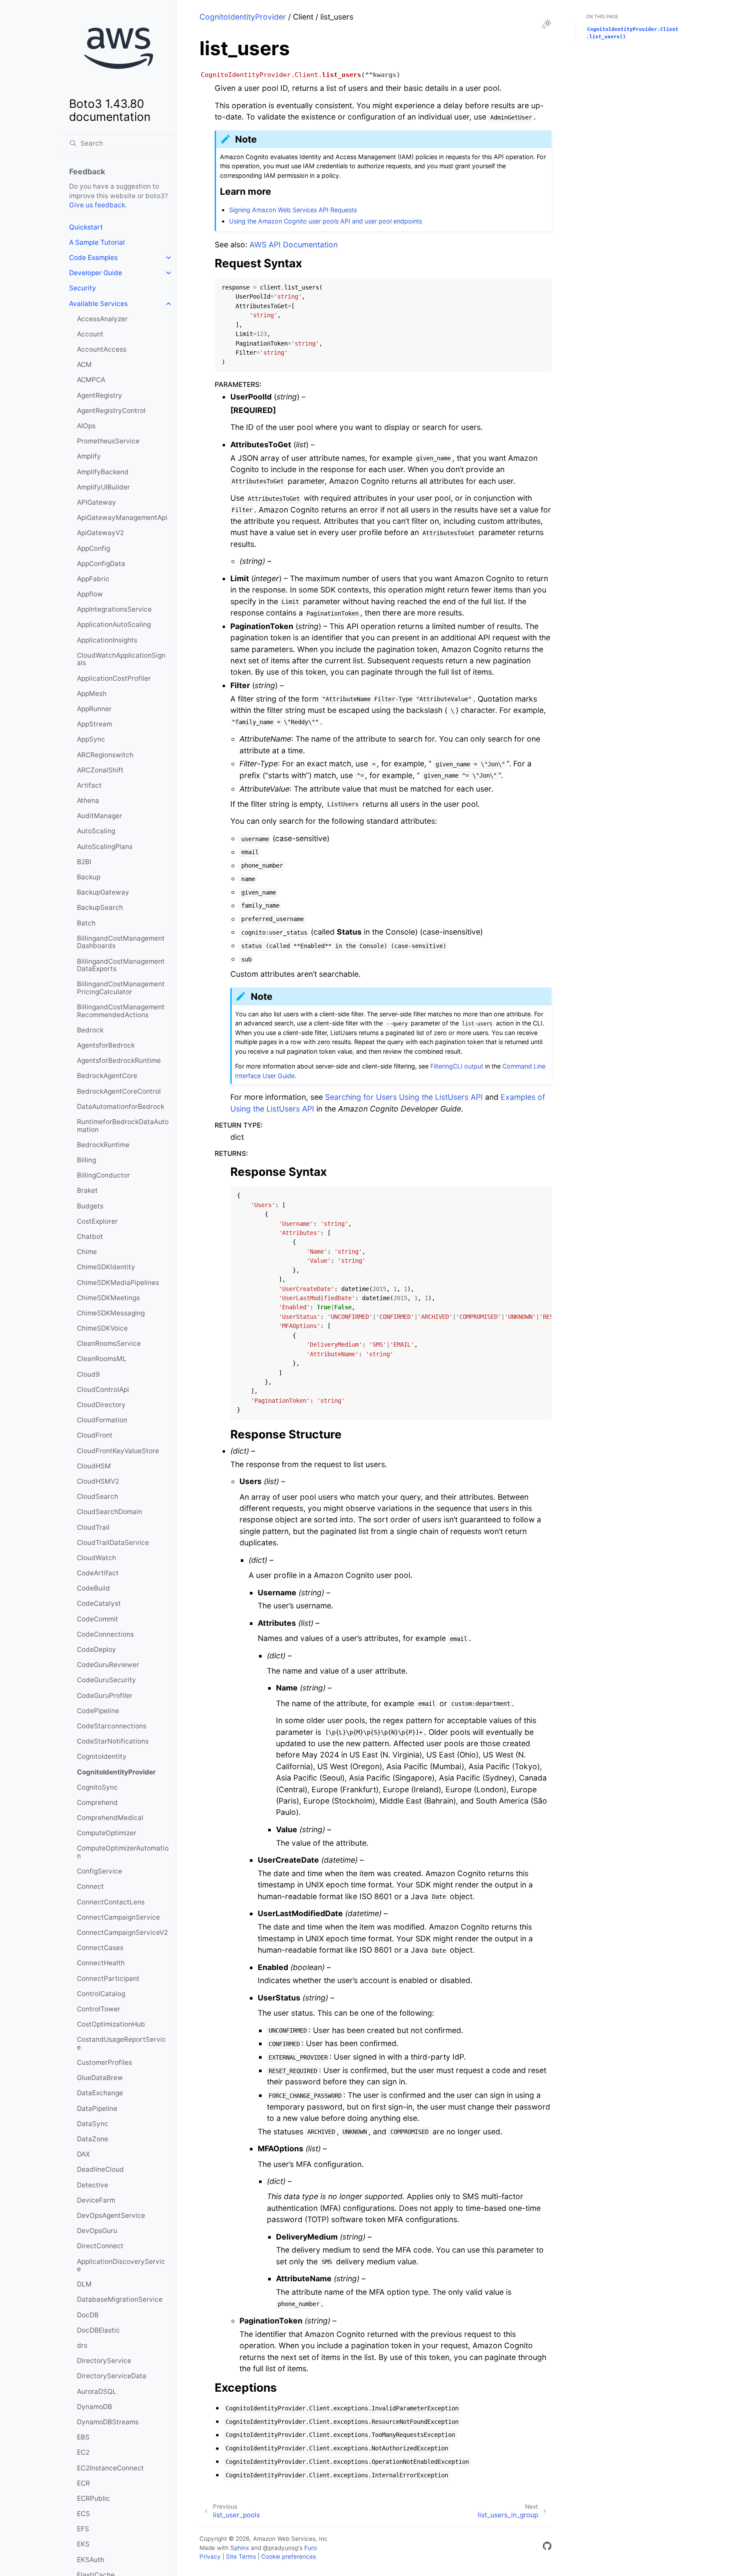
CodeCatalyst (99, 1603)
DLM (84, 2284)
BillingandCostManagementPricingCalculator (121, 988)
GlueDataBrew (100, 2078)
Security (83, 288)
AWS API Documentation (294, 245)
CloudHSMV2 (98, 1481)
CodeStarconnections (112, 1726)
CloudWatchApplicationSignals (121, 659)
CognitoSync (97, 1787)
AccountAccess (102, 349)
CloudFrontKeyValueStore (118, 1451)
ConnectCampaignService (118, 1917)
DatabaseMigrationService (120, 2299)
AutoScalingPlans (105, 847)
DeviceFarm (96, 2200)
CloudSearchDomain (110, 1512)
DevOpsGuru (97, 2231)
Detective (93, 2185)
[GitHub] (547, 2548)
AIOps (86, 426)
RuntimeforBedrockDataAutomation (123, 1126)
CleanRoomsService (109, 1343)
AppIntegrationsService (114, 609)
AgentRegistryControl (111, 411)
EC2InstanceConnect (110, 2468)
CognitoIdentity (102, 1756)
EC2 (83, 2452)
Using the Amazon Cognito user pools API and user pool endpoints (326, 221)
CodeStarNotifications (113, 1741)
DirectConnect (100, 2246)
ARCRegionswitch (105, 755)
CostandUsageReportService (121, 2043)
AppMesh (92, 694)
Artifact (89, 785)
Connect (90, 1886)
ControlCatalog (101, 1994)
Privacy (210, 2556)
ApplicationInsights (107, 640)
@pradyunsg (281, 2548)
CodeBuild (93, 1588)
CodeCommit (98, 1619)
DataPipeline (97, 2108)
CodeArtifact (98, 1573)
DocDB (88, 2315)
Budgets (90, 1206)
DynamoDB (95, 2407)
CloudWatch (96, 1558)
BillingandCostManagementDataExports (121, 965)
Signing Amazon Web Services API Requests (293, 210)
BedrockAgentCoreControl (119, 1091)
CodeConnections (105, 1634)
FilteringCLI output (457, 1066)
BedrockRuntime (103, 1145)
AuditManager (100, 816)
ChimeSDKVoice (102, 1328)
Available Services (98, 304)
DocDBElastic (98, 2330)
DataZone (93, 2139)
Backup (89, 877)
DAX (83, 2154)
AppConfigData (101, 564)
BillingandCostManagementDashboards (121, 942)
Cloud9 (88, 1374)
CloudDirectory (101, 1405)
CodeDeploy (96, 1649)
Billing (86, 1160)
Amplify (89, 456)
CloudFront (95, 1435)
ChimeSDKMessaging (111, 1313)
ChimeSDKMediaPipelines (118, 1283)
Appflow (90, 594)
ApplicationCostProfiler (114, 678)
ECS (83, 2514)
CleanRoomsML (102, 1359)
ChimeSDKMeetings (108, 1298)
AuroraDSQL (97, 2391)
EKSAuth (91, 2560)
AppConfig (93, 548)
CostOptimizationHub (111, 2024)
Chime (87, 1252)
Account (90, 334)
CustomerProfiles (105, 2062)
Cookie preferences (289, 2556)
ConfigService (100, 1871)
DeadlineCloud (100, 2169)
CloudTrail (93, 1527)
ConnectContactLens (111, 1902)
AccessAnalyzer (102, 319)
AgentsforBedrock (106, 1045)
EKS (83, 2544)
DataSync (93, 2124)
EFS (83, 2529)
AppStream (95, 724)
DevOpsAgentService (111, 2215)
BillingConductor (103, 1175)
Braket (87, 1190)
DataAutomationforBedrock (121, 1107)
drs (82, 2345)
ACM (84, 364)
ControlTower (99, 2009)
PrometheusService (108, 441)
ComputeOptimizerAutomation (123, 1852)
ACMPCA (91, 380)
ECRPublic (93, 2498)
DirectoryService (104, 2361)
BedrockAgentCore (107, 1076)
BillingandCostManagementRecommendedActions (121, 1011)
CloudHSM (94, 1466)
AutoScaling (96, 831)
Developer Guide (96, 273)
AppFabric (93, 579)
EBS (83, 2437)
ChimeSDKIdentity (106, 1267)
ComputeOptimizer (107, 1833)
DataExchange (100, 2093)
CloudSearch (98, 1496)
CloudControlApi (103, 1390)
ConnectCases (100, 1948)
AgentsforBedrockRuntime (119, 1060)
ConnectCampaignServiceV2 (122, 1932)
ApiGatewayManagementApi (122, 518)
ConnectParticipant (108, 1979)
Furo (311, 2548)
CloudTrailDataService (113, 1543)
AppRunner (94, 709)
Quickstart (86, 227)
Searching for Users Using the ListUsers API (404, 1097)
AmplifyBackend (103, 472)
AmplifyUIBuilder (103, 487)
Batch (86, 923)
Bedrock (90, 1030)
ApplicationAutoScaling (114, 624)
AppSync (91, 739)
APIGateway (96, 502)
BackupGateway (103, 892)
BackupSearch (100, 907)
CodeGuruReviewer (108, 1665)
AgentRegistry (100, 395)
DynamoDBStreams (108, 2422)
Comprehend (97, 1802)
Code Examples (93, 258)
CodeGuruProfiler (105, 1696)
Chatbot (90, 1236)
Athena (88, 800)
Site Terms (241, 2556)
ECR (83, 2483)
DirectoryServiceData (112, 2376)
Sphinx (240, 2548)
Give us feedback (97, 205)
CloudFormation (102, 1420)
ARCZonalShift (100, 770)
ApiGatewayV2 (100, 533)
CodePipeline (98, 1711)
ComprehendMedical (110, 1818)
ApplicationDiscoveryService (121, 2265)
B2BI (84, 862)
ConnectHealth (101, 1963)
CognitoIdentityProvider (116, 1772)
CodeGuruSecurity (106, 1680)
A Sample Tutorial (97, 242)
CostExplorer (97, 1221)
